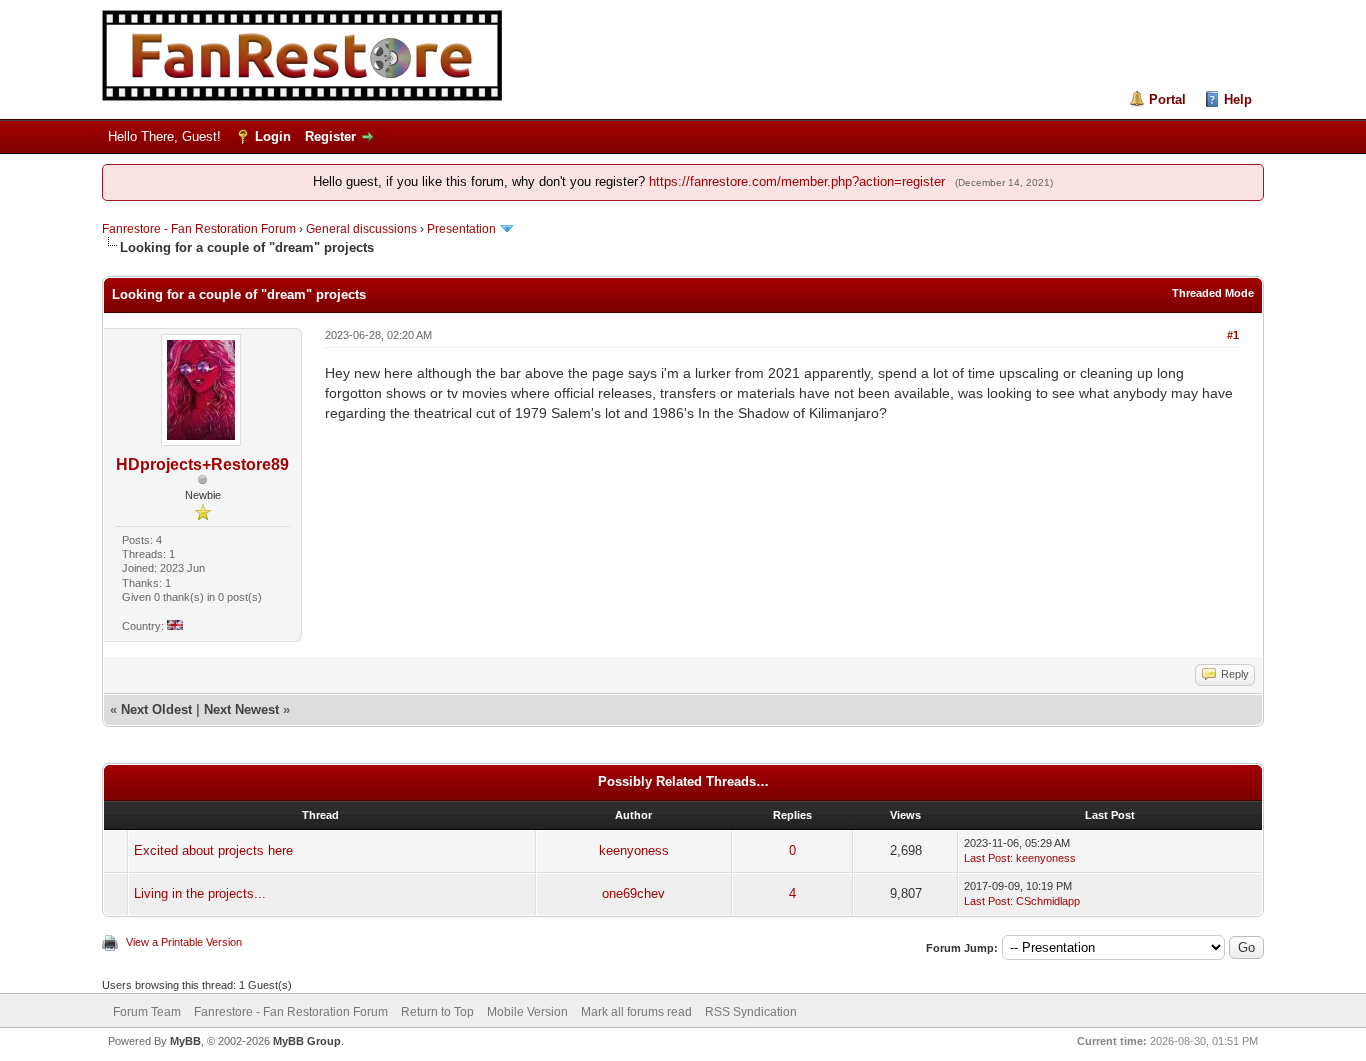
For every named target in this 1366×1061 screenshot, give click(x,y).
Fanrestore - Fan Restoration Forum (199, 229)
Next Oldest (156, 709)
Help (1238, 99)
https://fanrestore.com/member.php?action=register (797, 181)
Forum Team (147, 1012)
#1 (1233, 335)
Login (273, 136)
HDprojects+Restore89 (202, 464)
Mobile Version (527, 1012)
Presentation (461, 229)
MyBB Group (307, 1041)
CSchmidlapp (1048, 901)
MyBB (185, 1041)
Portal (1167, 99)
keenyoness (634, 850)
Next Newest (241, 709)
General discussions (361, 229)
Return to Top (437, 1012)
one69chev (633, 893)
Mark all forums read (636, 1012)
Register (330, 136)
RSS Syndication (751, 1012)
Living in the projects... (200, 893)
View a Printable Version (184, 942)
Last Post (987, 858)
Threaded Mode (1213, 293)
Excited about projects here (213, 850)
